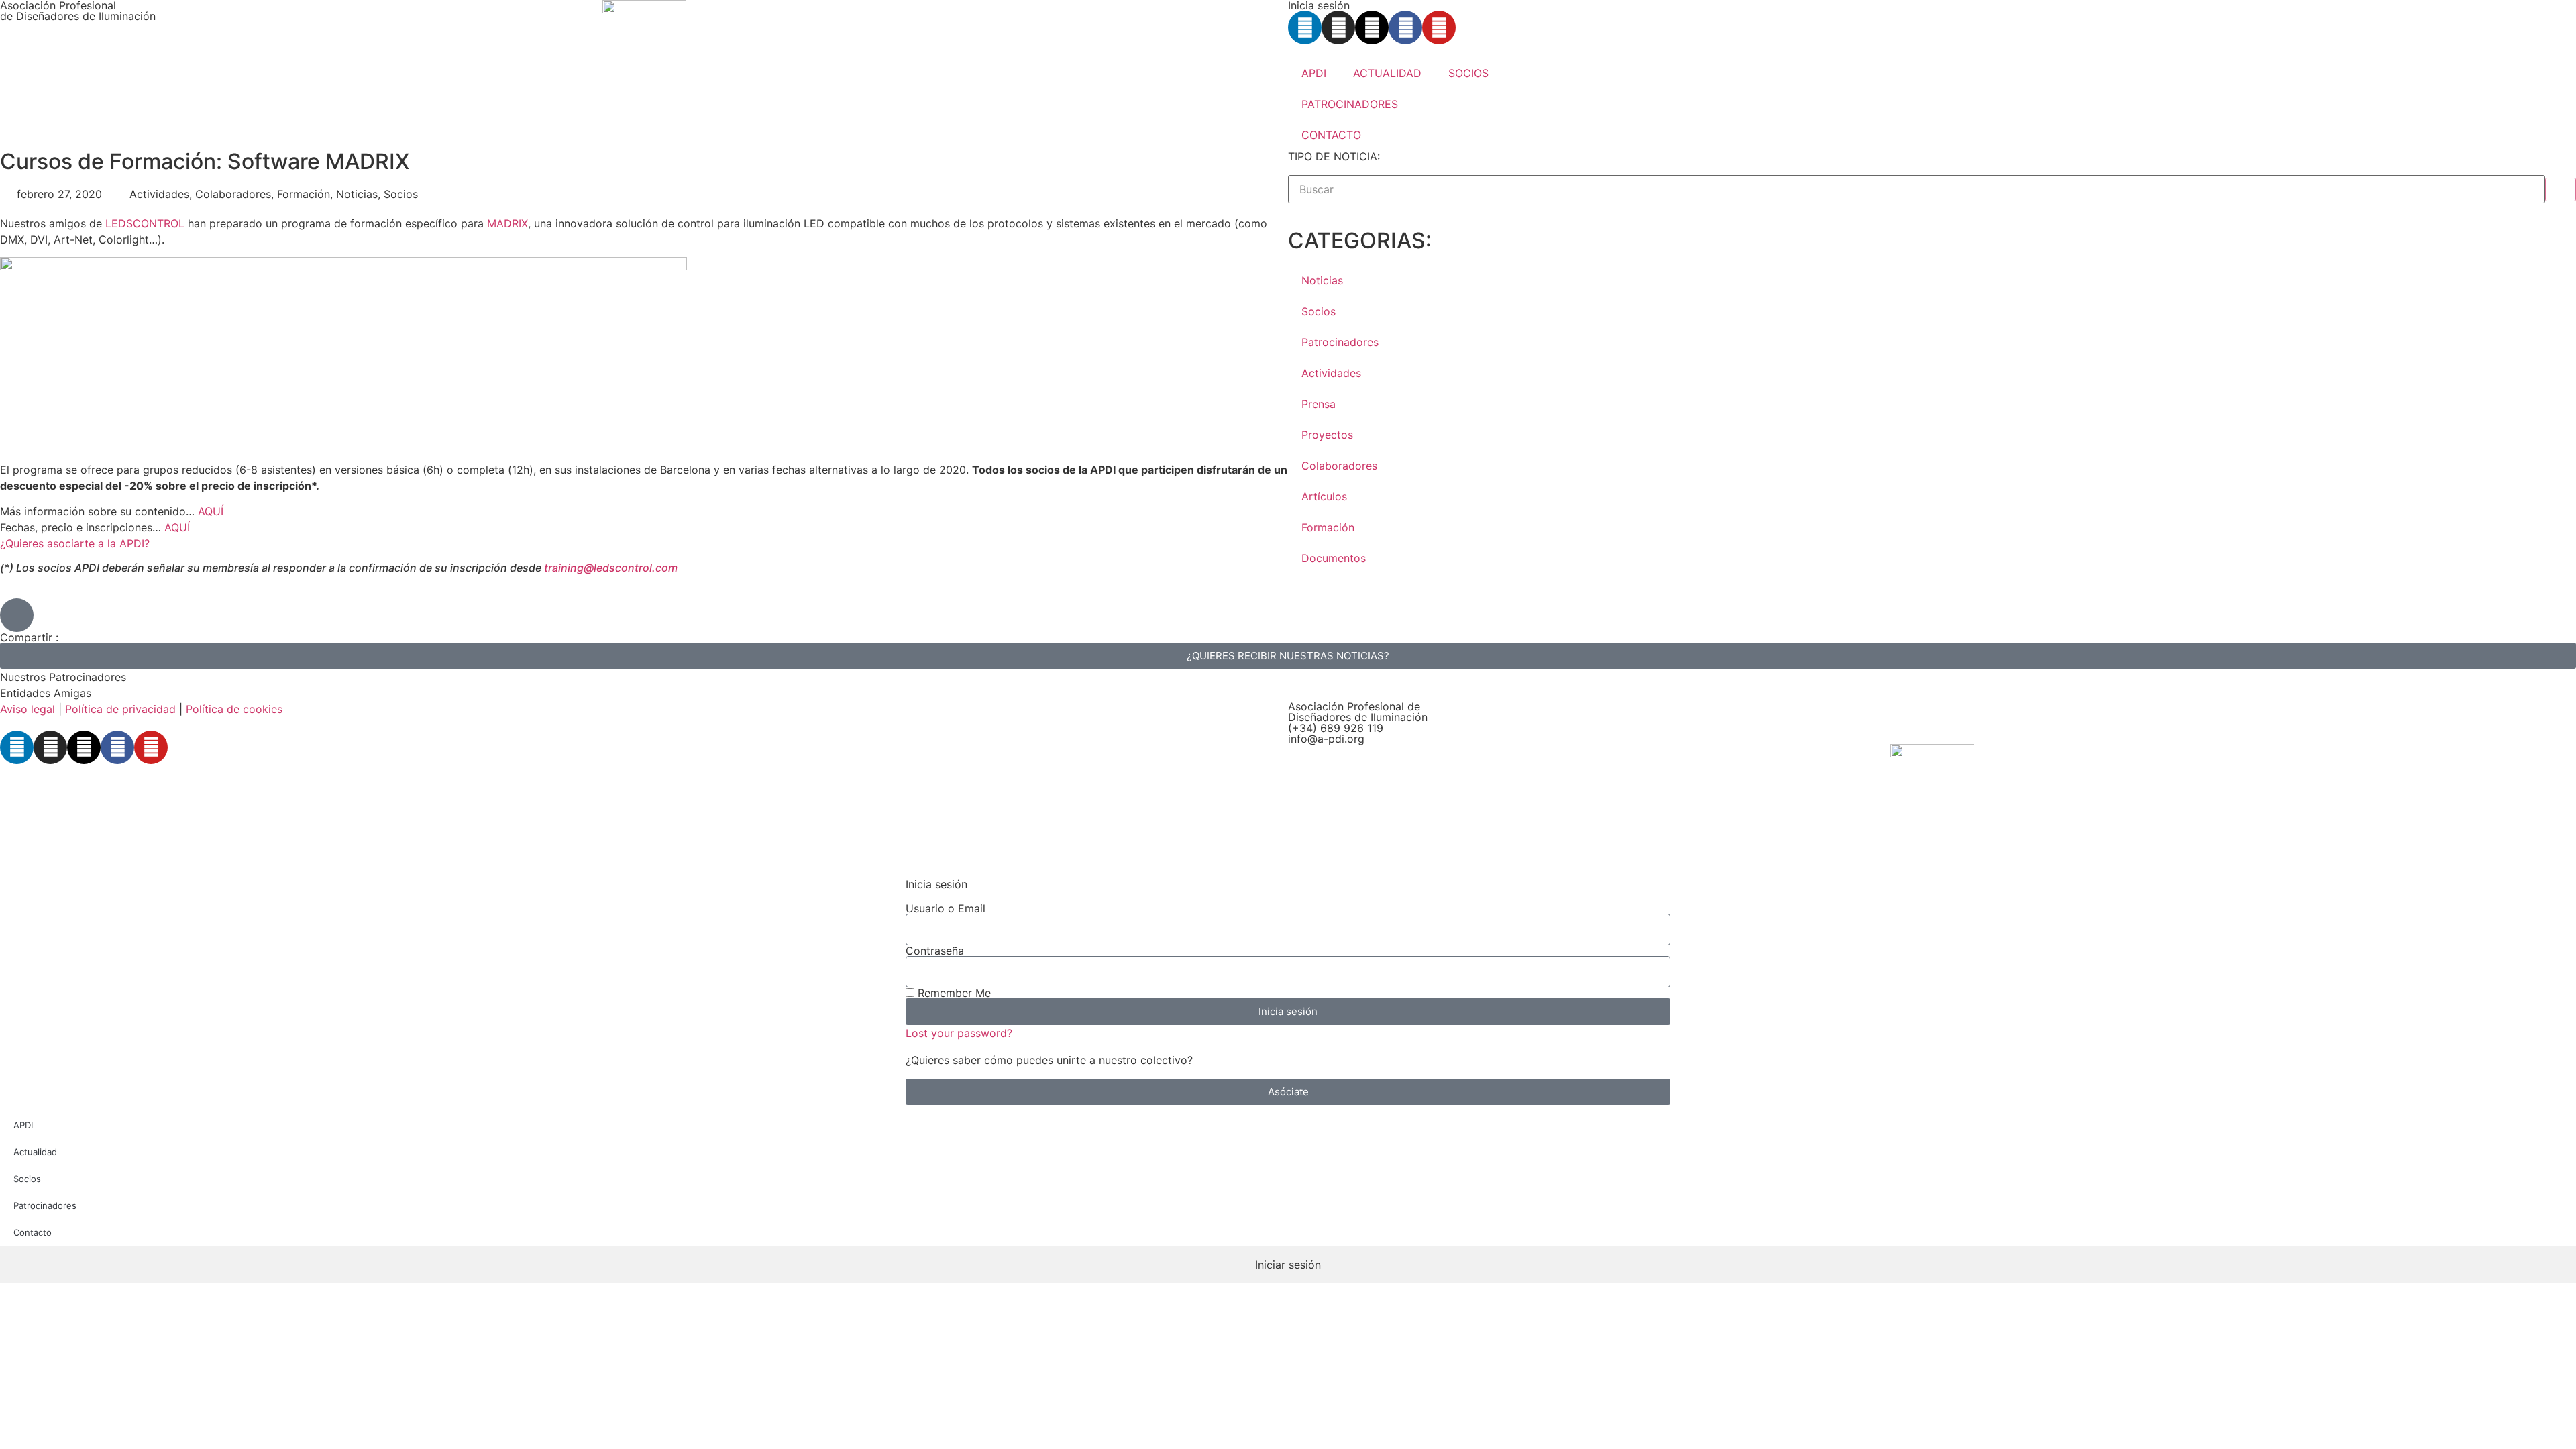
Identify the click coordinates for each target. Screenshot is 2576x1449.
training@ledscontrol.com (611, 568)
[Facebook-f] (1405, 28)
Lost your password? (959, 1033)
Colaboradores (1339, 466)
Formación (1328, 527)
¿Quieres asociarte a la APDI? (75, 543)
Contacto (33, 1232)
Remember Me (953, 993)
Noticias (1322, 280)
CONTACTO (1331, 135)
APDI (1314, 73)
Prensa (1319, 404)
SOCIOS (1468, 73)
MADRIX (507, 223)
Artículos (1324, 496)
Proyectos (1327, 435)
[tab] (1288, 1265)
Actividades (1331, 373)
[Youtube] (1439, 28)
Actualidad (35, 1152)
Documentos (1334, 558)
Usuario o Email (946, 908)
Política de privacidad (120, 709)
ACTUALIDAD (1387, 73)
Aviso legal (28, 709)
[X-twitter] (1372, 28)
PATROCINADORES (1350, 104)
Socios (1319, 311)
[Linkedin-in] (1305, 28)
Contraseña (935, 951)
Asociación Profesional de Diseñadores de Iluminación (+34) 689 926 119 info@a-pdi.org (1358, 722)
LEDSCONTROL (145, 223)
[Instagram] (1338, 28)
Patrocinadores (1340, 342)
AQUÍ (211, 511)
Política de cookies (234, 709)
